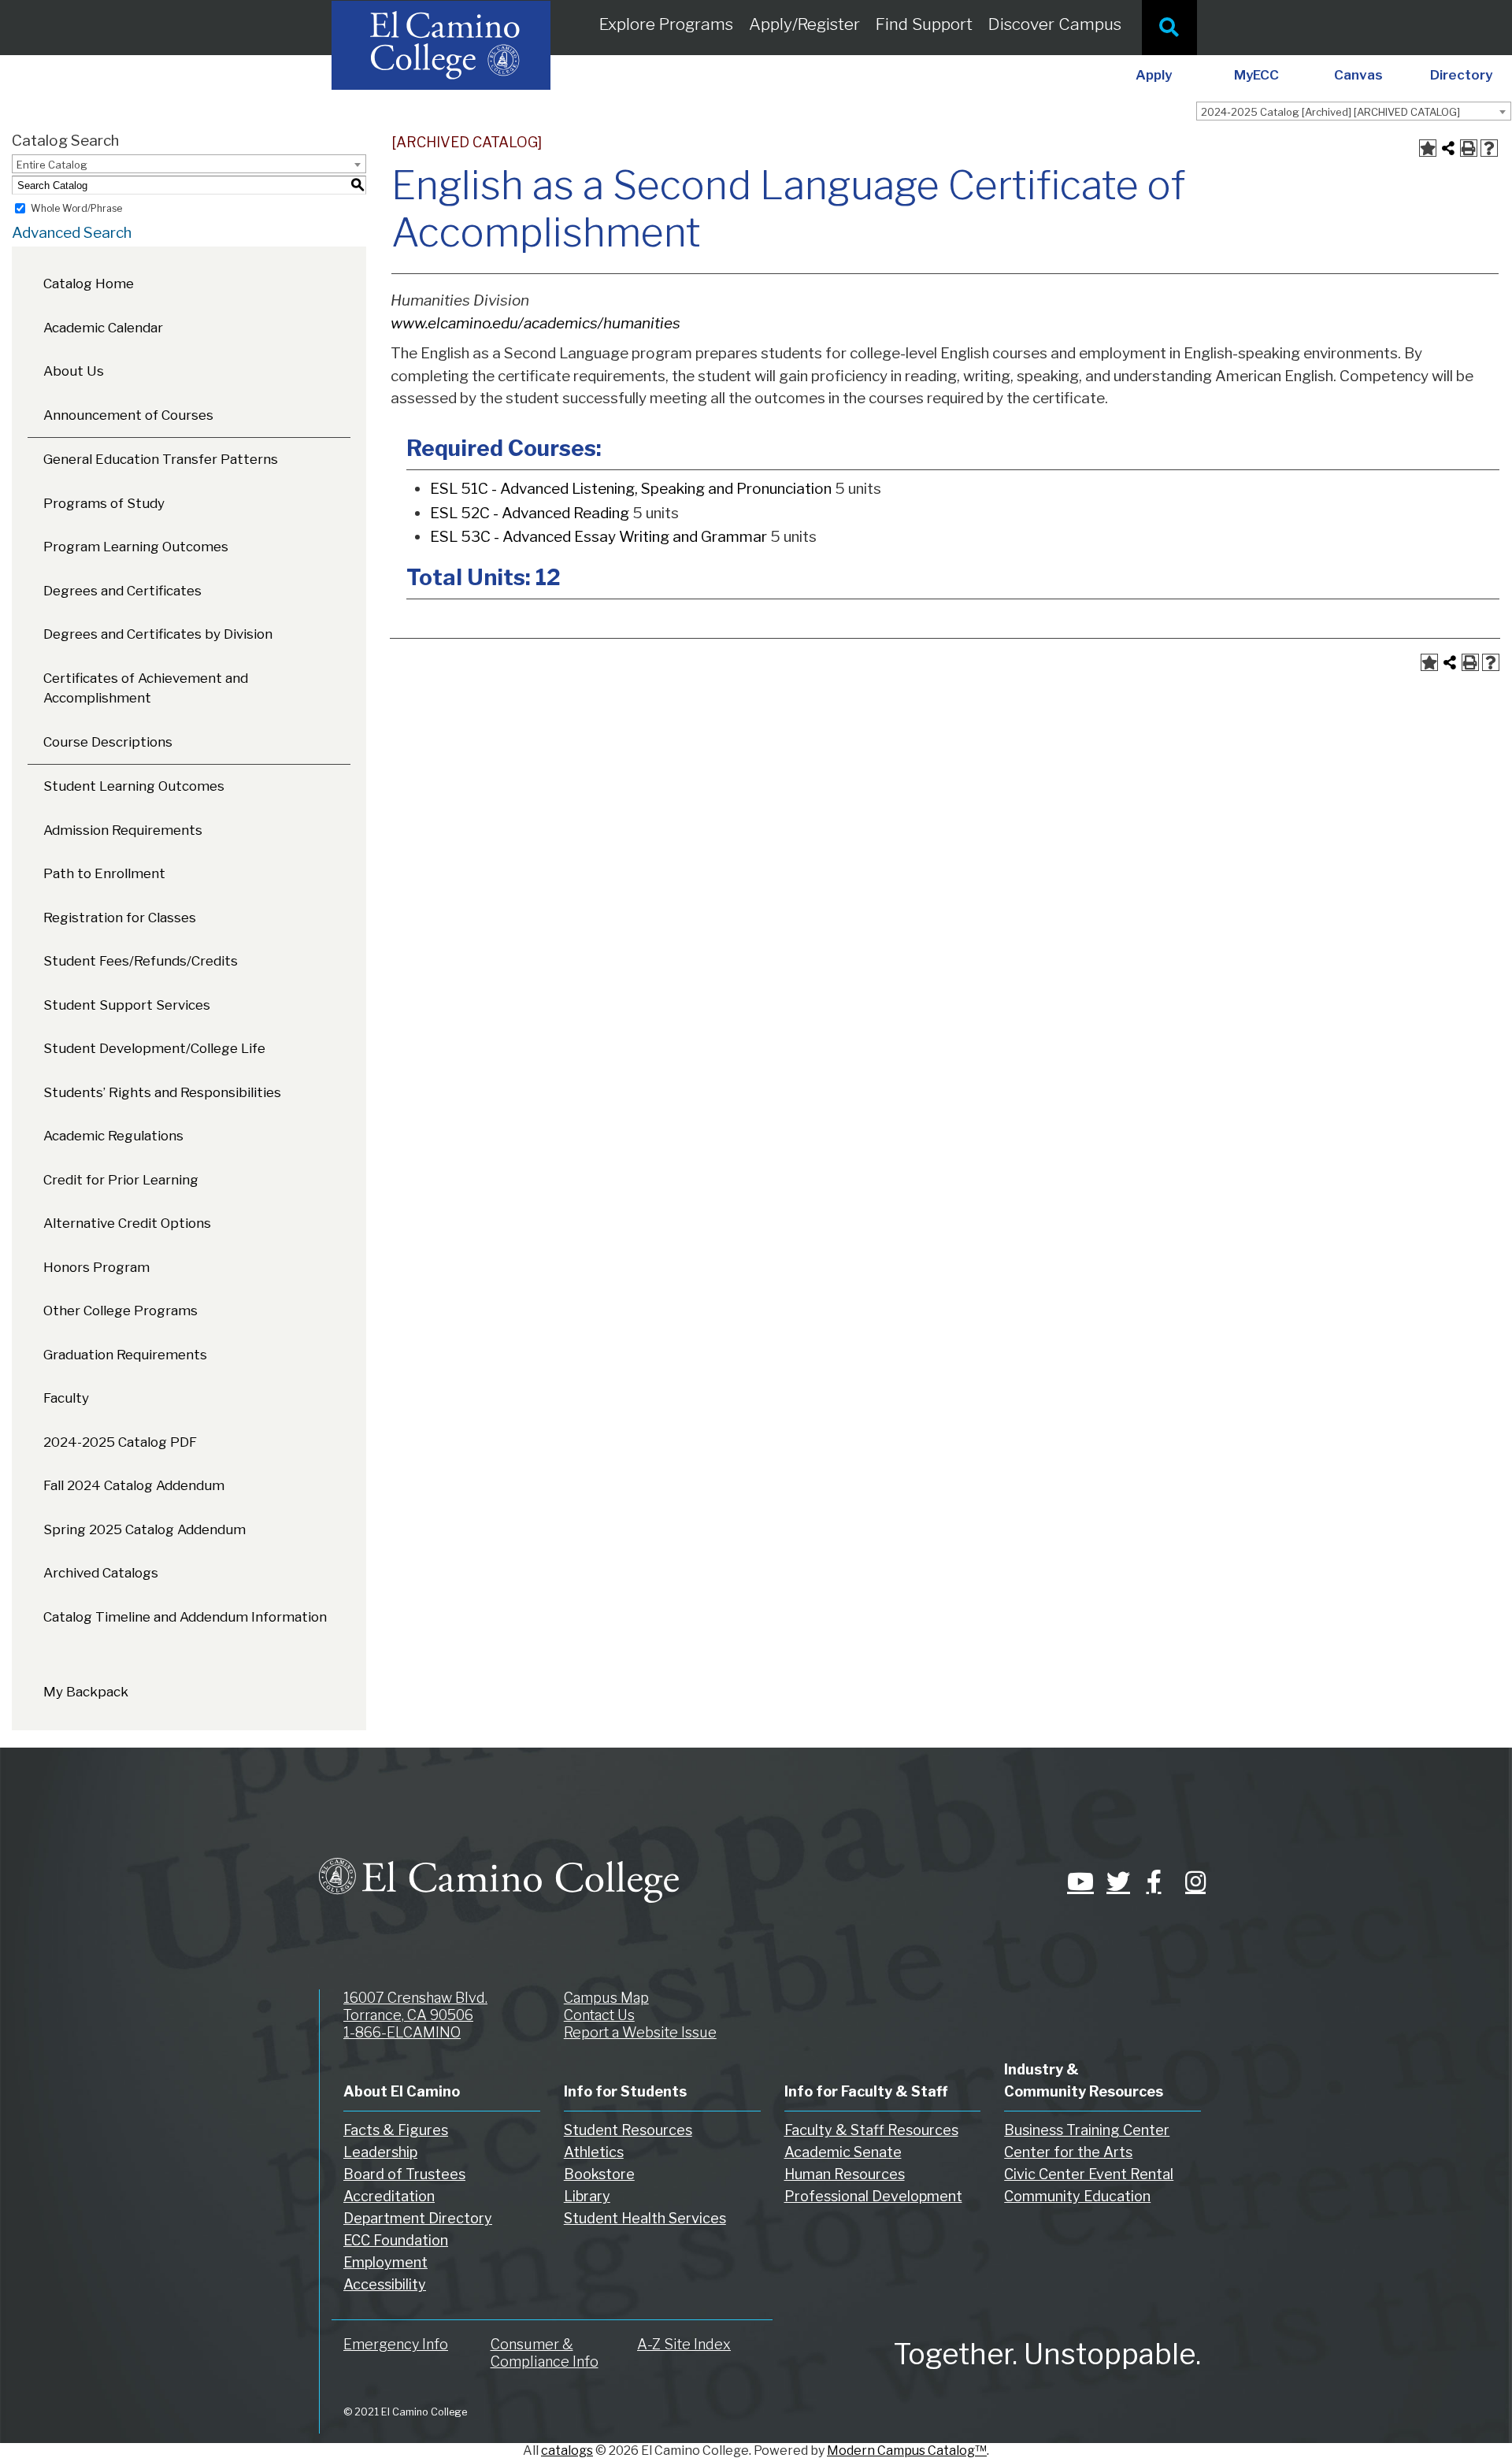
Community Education (1077, 2196)
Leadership (380, 2152)
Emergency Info (396, 2344)
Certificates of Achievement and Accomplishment (146, 688)
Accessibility (385, 2284)
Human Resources (845, 2174)
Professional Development (873, 2196)
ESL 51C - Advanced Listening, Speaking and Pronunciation (631, 489)
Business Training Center (1087, 2130)
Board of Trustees (404, 2174)
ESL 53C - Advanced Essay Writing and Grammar (598, 537)
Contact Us (599, 2015)
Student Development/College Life (154, 1048)
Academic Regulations (113, 1136)
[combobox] (1354, 111)
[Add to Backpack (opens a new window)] (1428, 148)
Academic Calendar (103, 328)
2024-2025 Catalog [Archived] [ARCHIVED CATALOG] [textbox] (1330, 112)
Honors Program (96, 1267)
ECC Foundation (396, 2240)
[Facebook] (1154, 1882)
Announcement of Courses (128, 415)
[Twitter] (1114, 1882)
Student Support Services (127, 1005)
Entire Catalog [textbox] (52, 165)
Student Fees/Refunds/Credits (141, 961)
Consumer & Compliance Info (545, 2353)
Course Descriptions (108, 742)
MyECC (1256, 75)
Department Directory (418, 2218)
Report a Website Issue (640, 2032)
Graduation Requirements (125, 1355)
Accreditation (389, 2196)
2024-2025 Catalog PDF (120, 1442)
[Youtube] (1075, 1882)
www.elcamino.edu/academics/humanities (535, 323)
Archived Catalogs (101, 1573)
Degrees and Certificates (122, 591)
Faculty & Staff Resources (871, 2130)
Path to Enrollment (104, 873)
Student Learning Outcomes (134, 786)
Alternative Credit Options (127, 1223)
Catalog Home (89, 284)
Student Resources (628, 2130)
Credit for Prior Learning (121, 1180)
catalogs (567, 2451)
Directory (1461, 75)
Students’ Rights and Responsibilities (162, 1092)
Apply (1154, 75)
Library (587, 2196)
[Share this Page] (1448, 148)
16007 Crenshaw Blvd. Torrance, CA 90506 (415, 2006)
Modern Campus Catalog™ (907, 2451)
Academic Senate (843, 2152)
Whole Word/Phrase (76, 208)
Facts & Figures (396, 2130)
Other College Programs (120, 1311)
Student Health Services (645, 2218)
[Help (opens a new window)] (1489, 148)
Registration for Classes (120, 918)
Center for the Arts (1068, 2152)
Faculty (66, 1398)
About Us (74, 371)
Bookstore (599, 2174)
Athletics (594, 2152)
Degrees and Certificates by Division (158, 634)
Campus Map (606, 1998)
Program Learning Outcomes (136, 547)
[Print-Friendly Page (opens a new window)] (1469, 148)
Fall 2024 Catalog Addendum (134, 1485)
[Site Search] (1169, 28)
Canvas (1358, 75)
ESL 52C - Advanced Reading (530, 513)
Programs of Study (104, 503)
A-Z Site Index (684, 2344)
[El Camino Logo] (499, 1866)
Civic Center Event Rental (1089, 2174)
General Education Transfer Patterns (161, 459)
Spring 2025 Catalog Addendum (145, 1529)
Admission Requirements (123, 830)
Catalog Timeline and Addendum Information (185, 1617)
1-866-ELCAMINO (402, 2032)
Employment (385, 2262)
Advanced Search (72, 233)
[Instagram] (1193, 1882)
